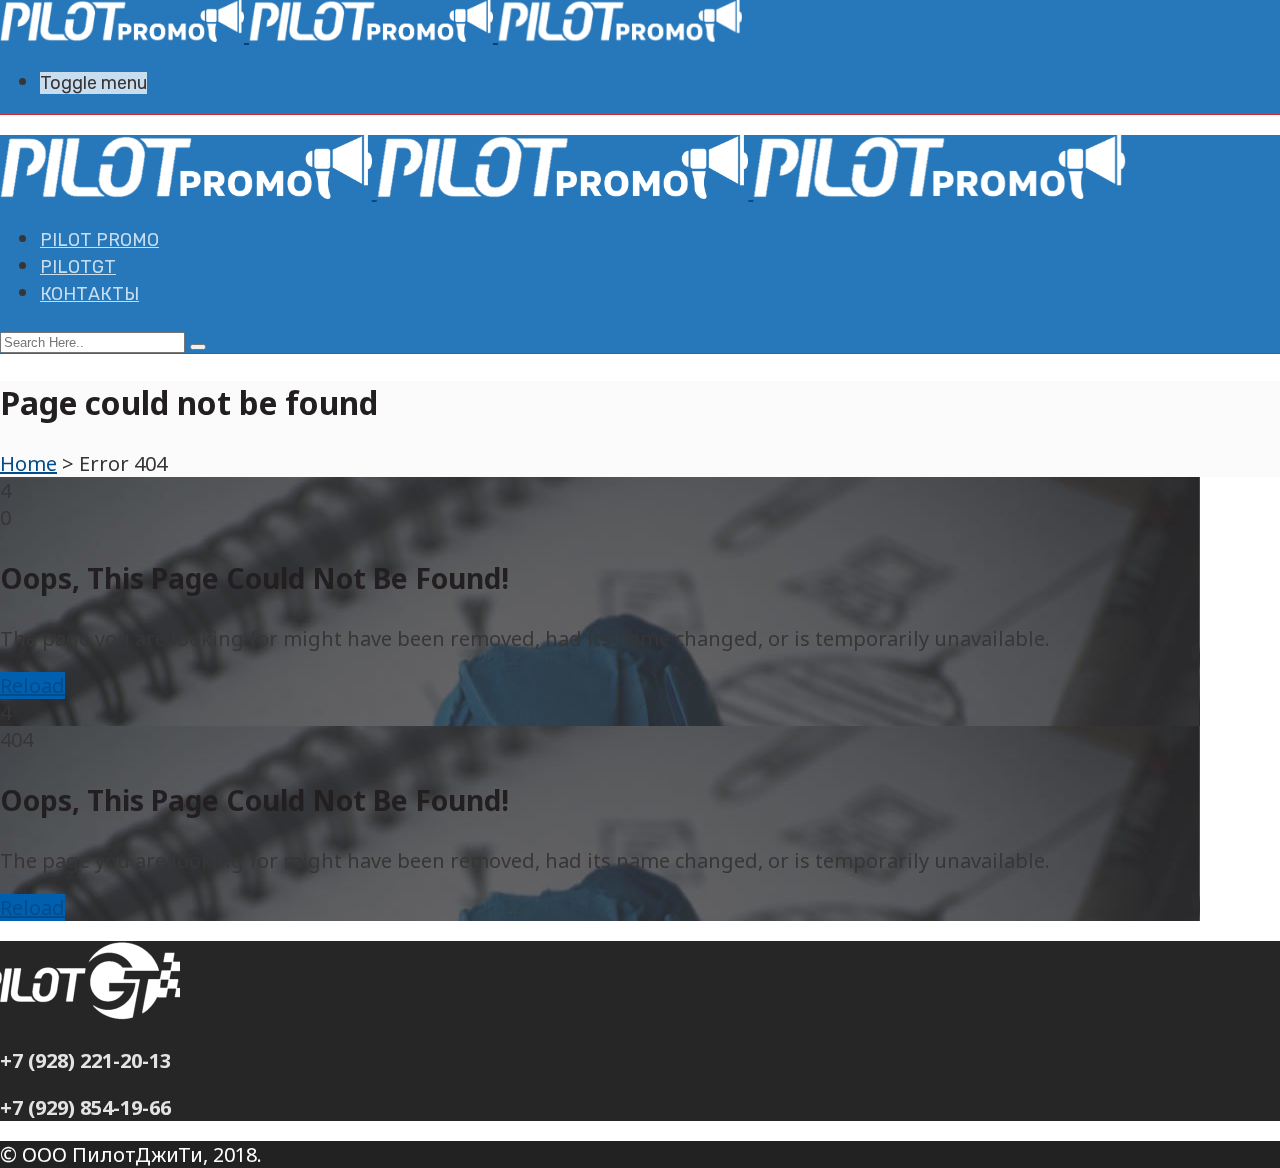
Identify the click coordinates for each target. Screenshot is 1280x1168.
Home (28, 463)
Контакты (89, 294)
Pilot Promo (99, 240)
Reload (32, 685)
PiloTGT (78, 267)
